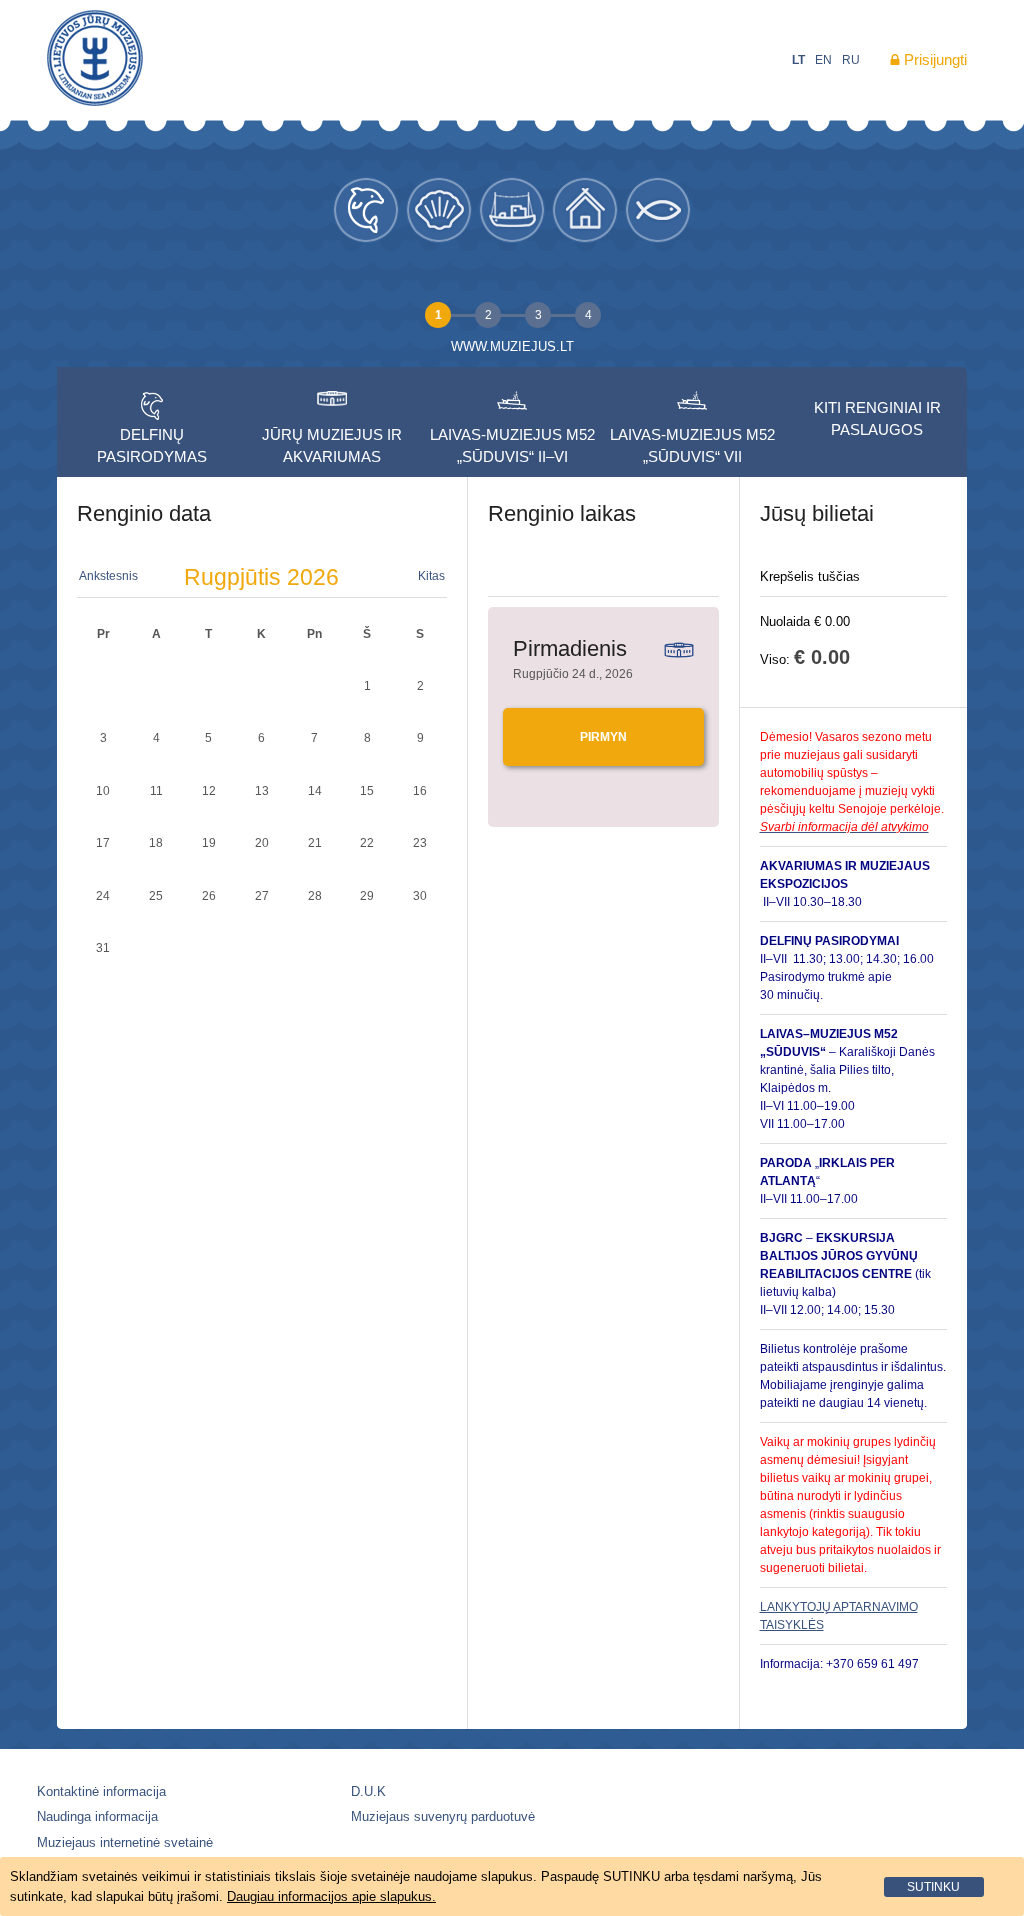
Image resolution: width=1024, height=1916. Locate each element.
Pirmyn (603, 737)
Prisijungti (935, 59)
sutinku (933, 1887)
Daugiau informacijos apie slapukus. (331, 1896)
